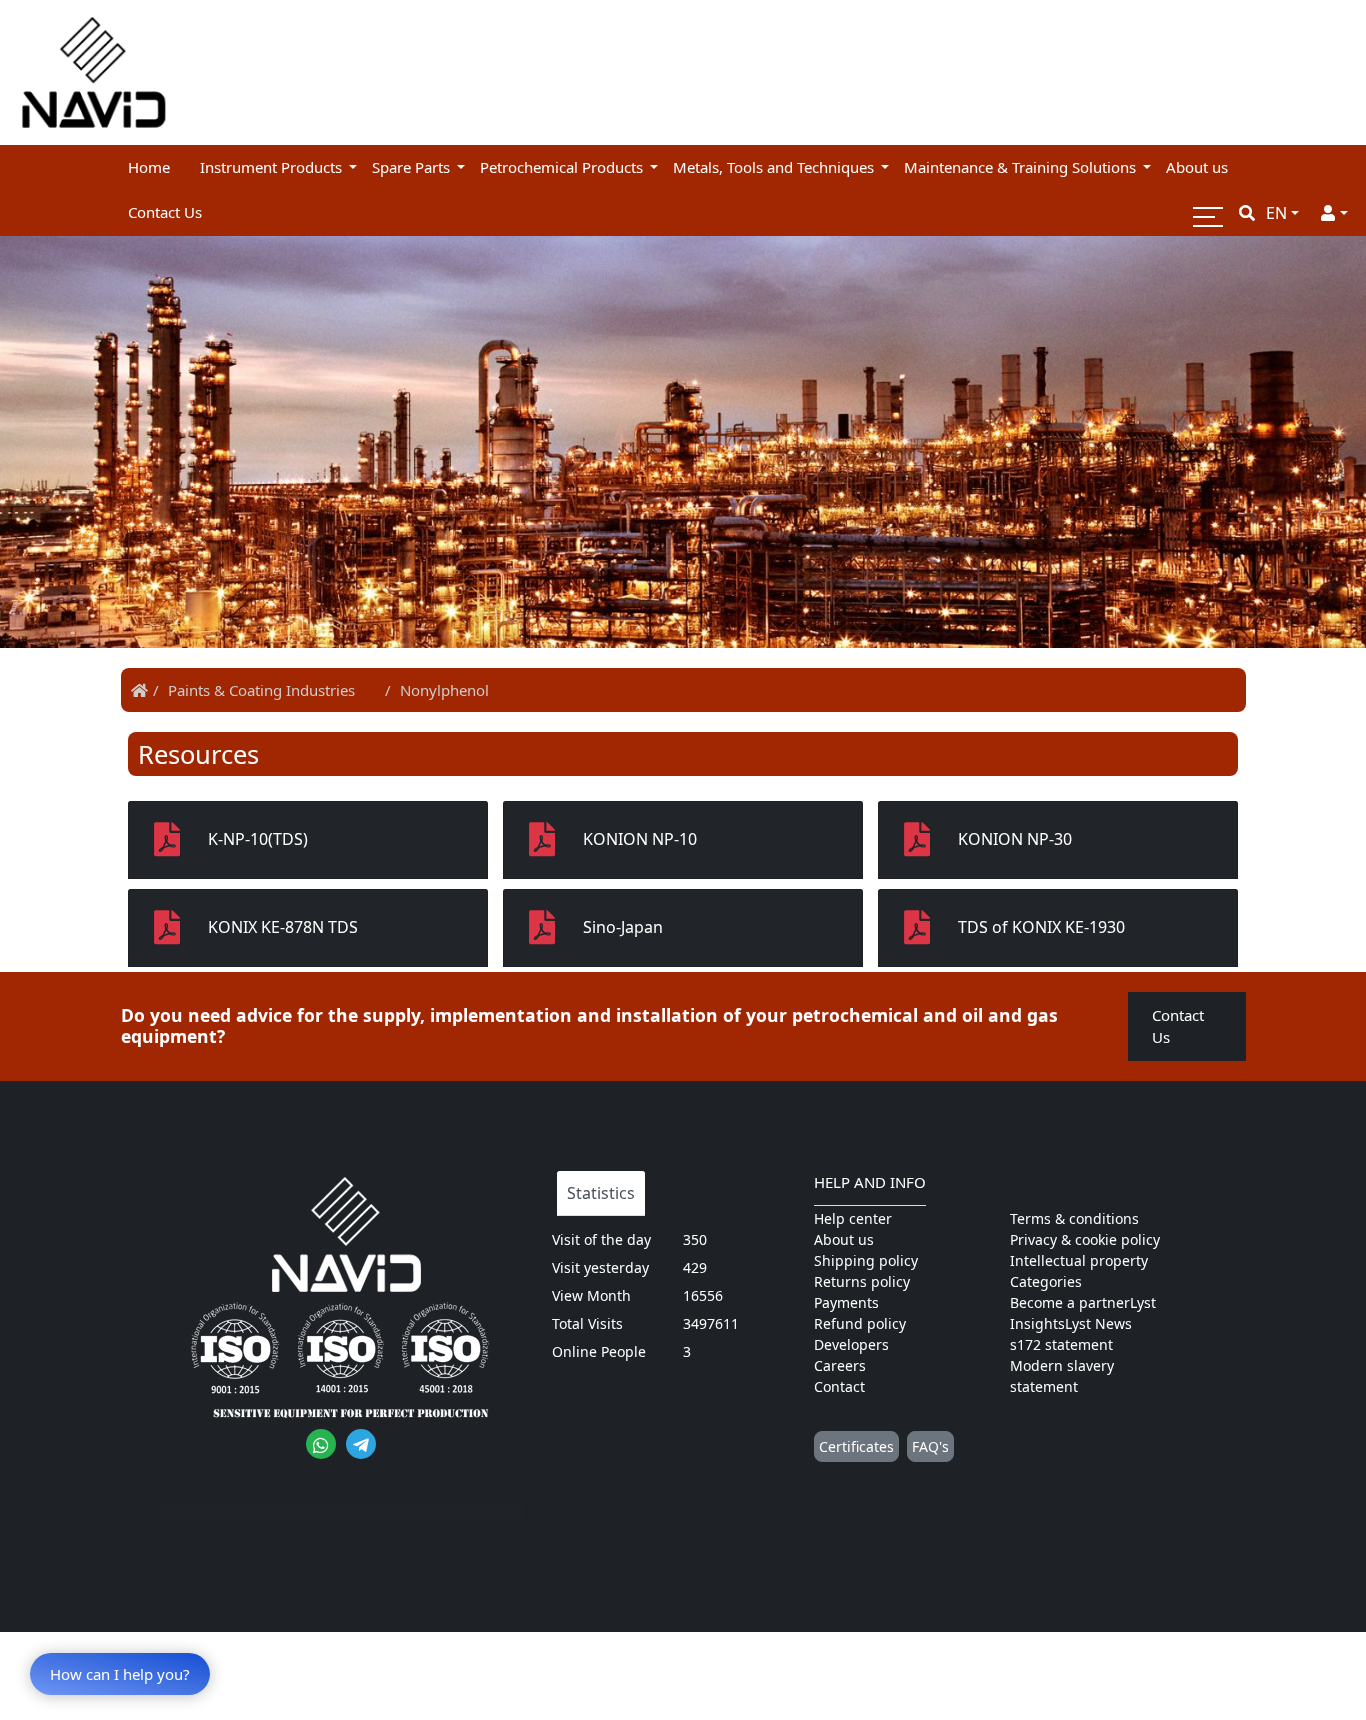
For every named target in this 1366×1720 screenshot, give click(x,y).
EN (1276, 213)
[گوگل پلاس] (321, 1444)
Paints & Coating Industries (261, 690)
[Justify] (1334, 213)
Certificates (856, 1446)
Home (149, 167)
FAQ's (930, 1446)
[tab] (308, 840)
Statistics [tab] (601, 1193)
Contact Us (1178, 1026)
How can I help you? (120, 1674)
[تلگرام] (361, 1444)
